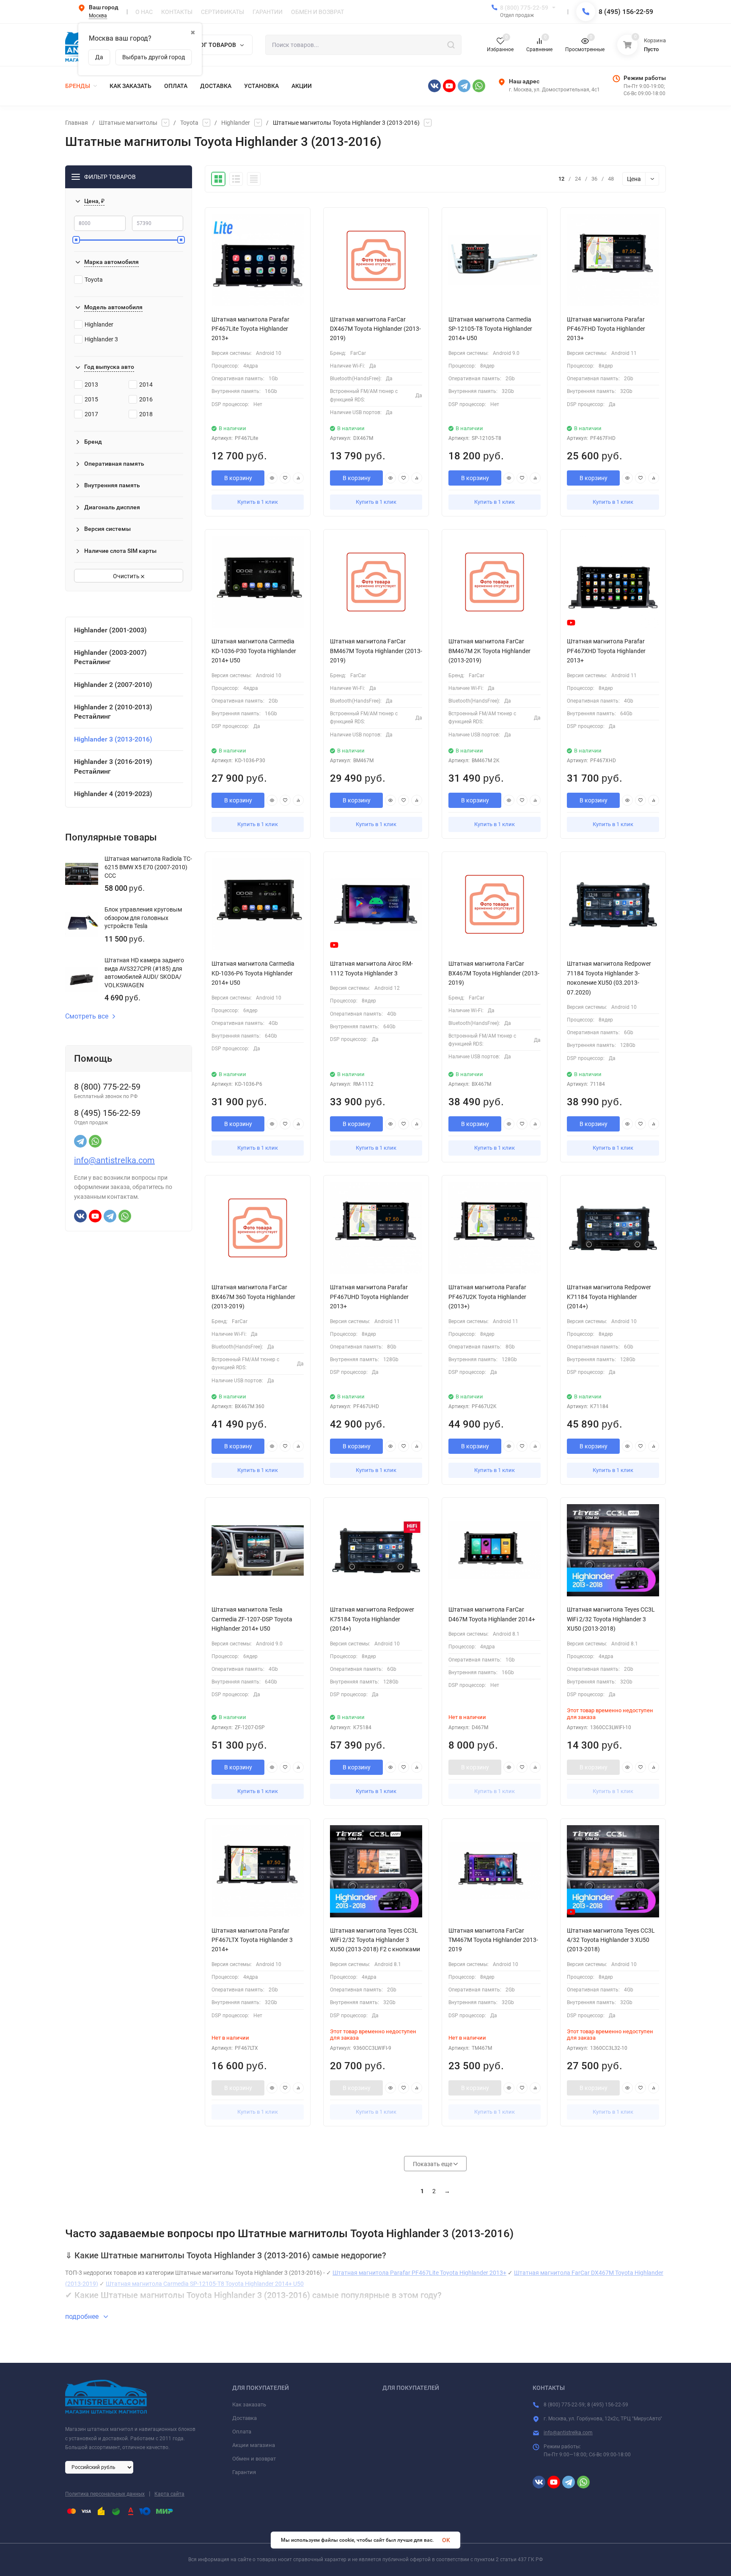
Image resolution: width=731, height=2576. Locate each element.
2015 (91, 399)
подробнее (83, 2316)
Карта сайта (169, 2494)
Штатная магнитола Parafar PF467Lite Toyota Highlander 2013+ (419, 2273)
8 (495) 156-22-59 (626, 12)
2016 (146, 399)
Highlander (236, 123)
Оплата (242, 2432)
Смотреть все (87, 1016)
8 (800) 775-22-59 (524, 8)
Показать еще (433, 2164)
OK (446, 2540)
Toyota (189, 123)
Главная (77, 123)
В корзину (238, 478)
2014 (146, 384)
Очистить (127, 576)
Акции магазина (254, 2445)
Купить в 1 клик (258, 502)
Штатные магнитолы (128, 123)
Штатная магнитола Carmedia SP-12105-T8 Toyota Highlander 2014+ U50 (205, 2284)
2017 (91, 414)
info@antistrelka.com (114, 1160)
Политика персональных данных (105, 2494)
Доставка (245, 2418)
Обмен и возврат (254, 2459)
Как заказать (249, 2404)
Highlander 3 (101, 339)
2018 (146, 414)
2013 (91, 384)
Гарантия (244, 2472)
